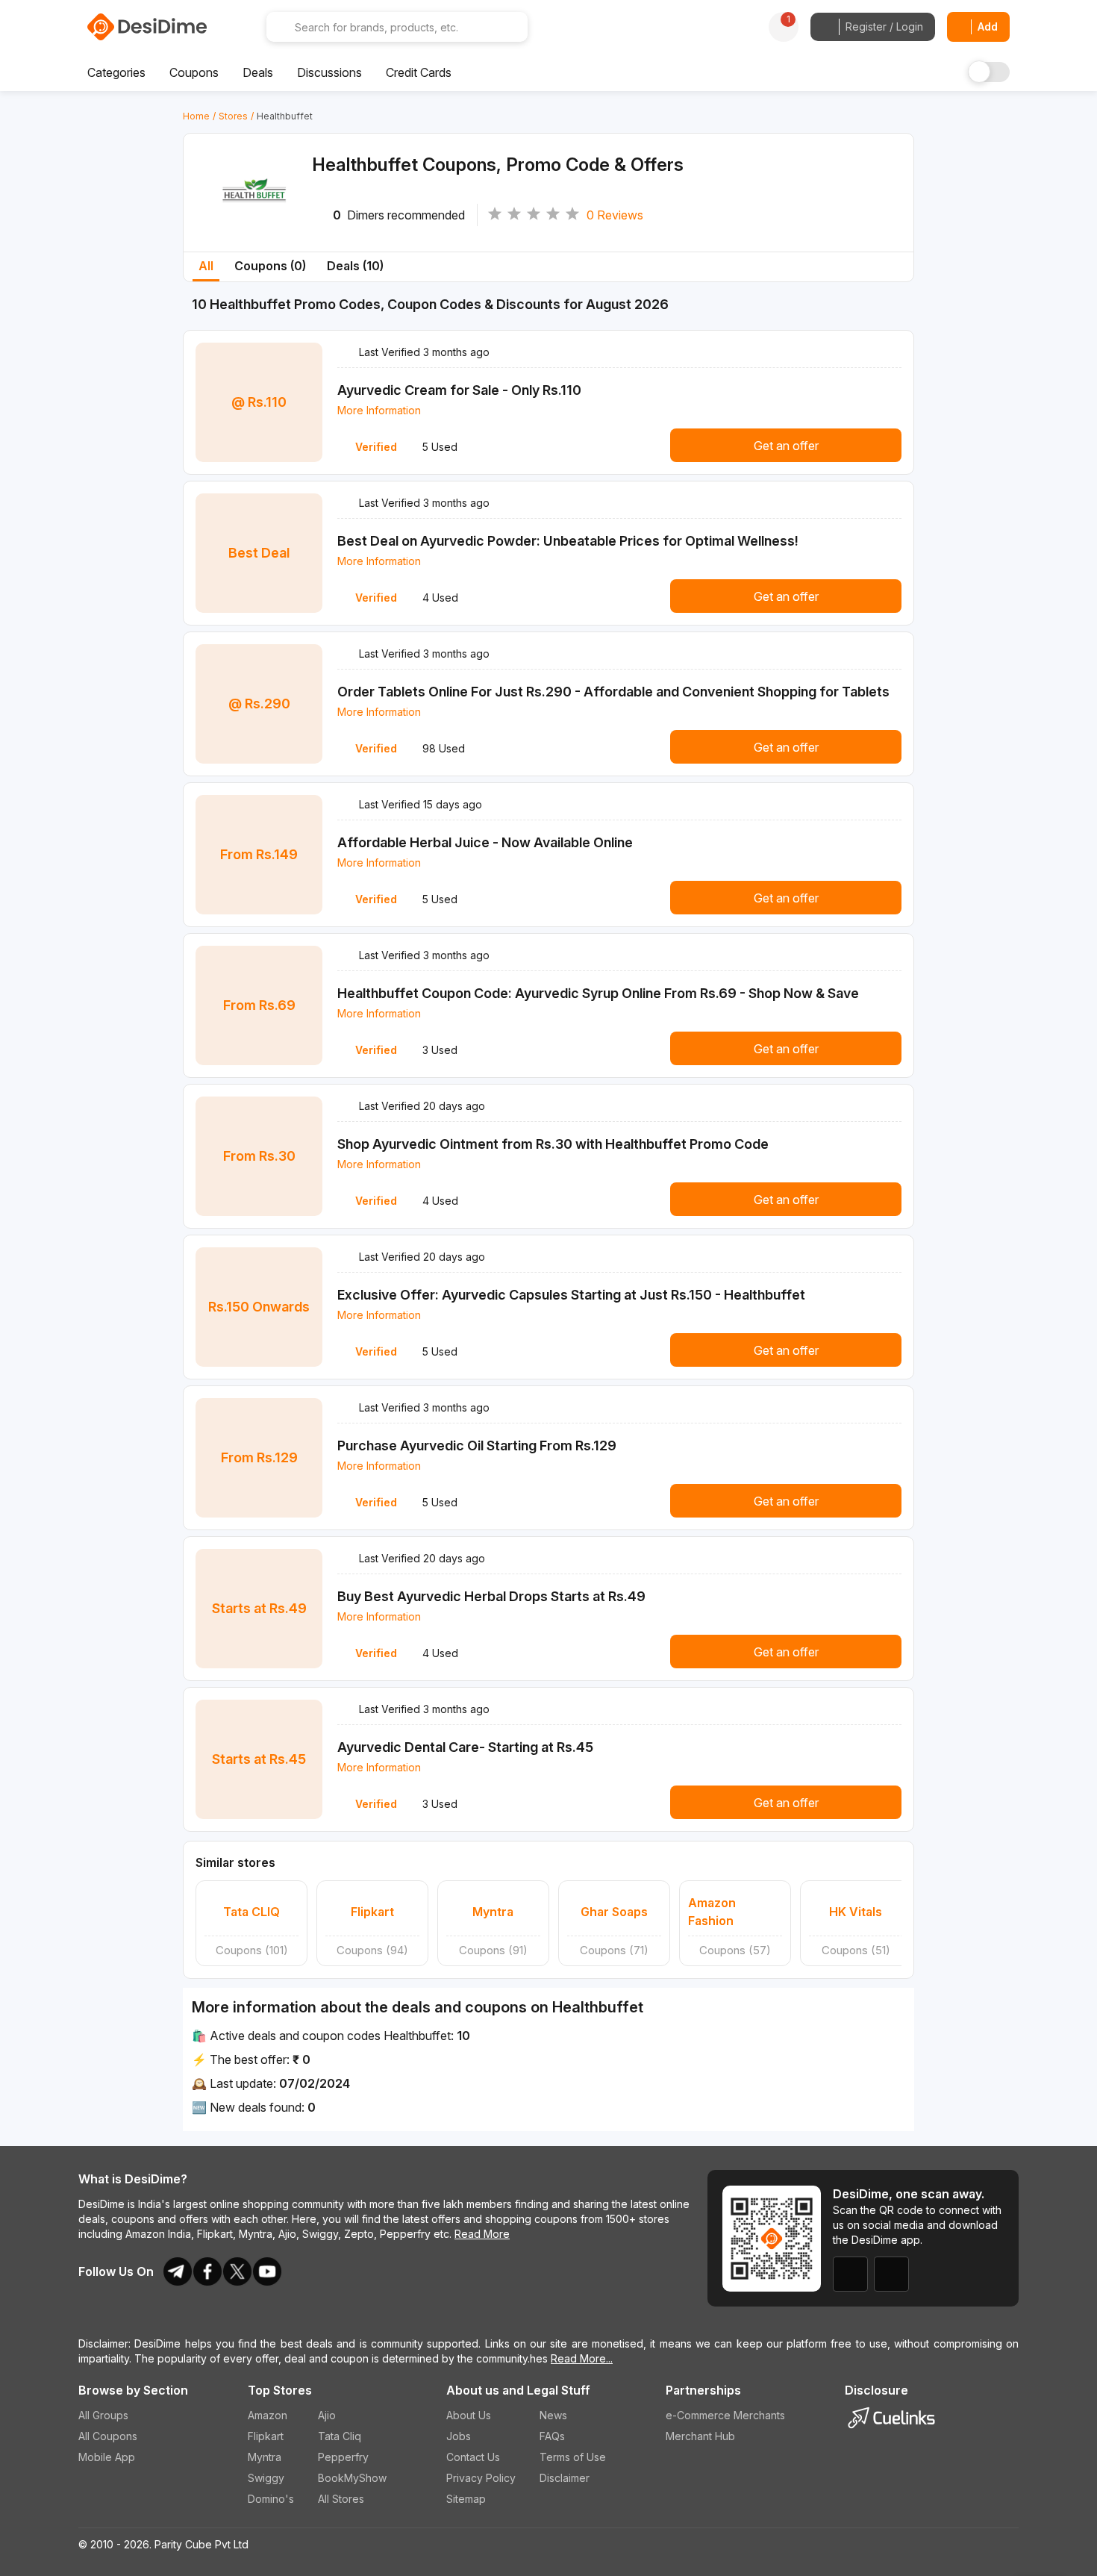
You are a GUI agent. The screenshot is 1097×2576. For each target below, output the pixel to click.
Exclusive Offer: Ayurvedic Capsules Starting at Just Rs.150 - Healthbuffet (571, 1295)
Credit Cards (419, 72)
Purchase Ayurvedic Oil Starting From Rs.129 (477, 1446)
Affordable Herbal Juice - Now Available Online (485, 842)
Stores (233, 116)
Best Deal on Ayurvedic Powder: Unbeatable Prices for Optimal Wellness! (568, 541)
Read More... (582, 2358)
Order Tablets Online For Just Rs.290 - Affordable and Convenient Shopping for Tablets (613, 692)
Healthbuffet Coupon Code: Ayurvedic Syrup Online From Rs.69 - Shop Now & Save (598, 993)
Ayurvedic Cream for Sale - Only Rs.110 (459, 390)
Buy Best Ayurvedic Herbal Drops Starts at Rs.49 (491, 1596)
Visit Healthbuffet (254, 211)
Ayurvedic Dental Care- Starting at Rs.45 (465, 1747)
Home (196, 116)
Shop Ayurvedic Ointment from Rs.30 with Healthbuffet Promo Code (553, 1144)
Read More (482, 2234)
